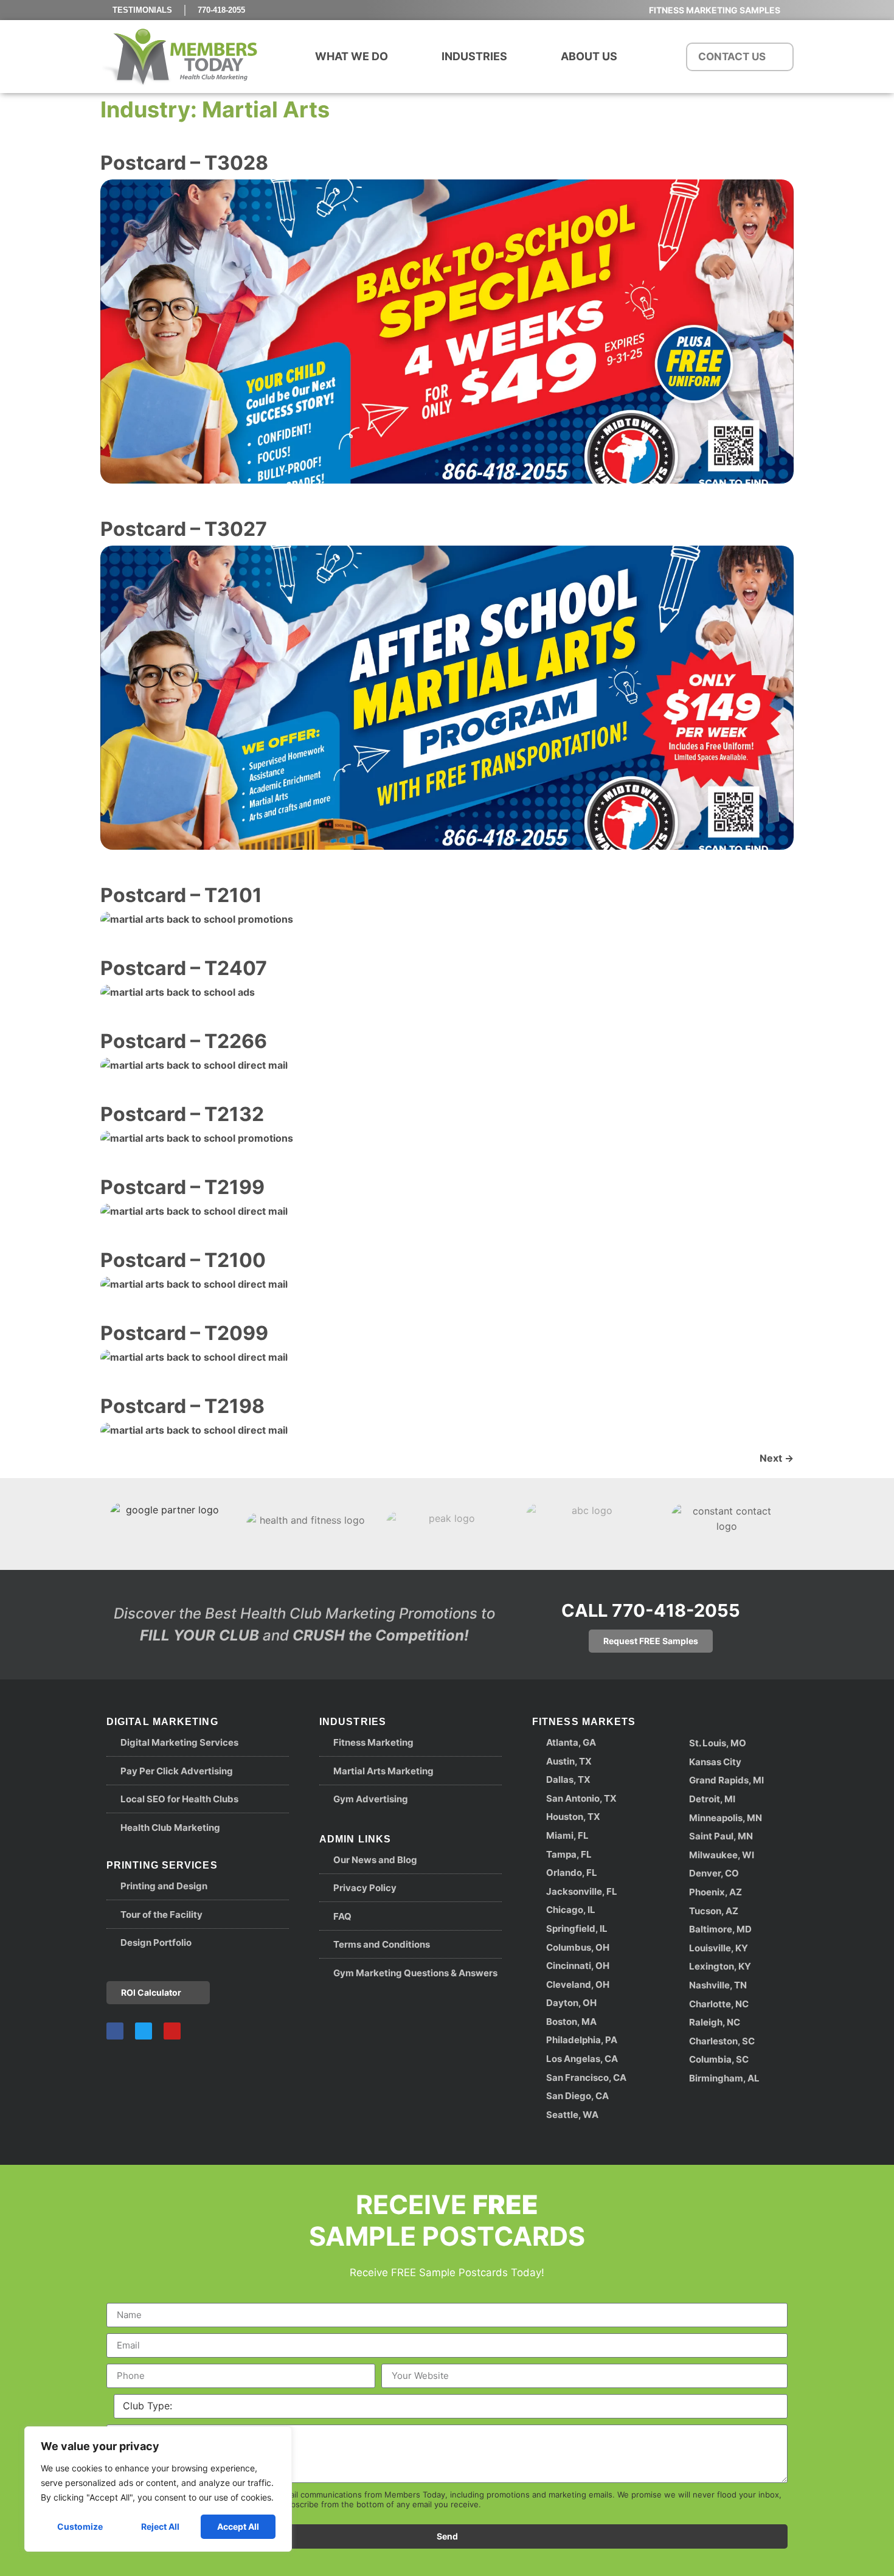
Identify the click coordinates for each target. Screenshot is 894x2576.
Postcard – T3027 (184, 529)
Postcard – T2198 (182, 1406)
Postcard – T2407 (184, 968)
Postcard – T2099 (184, 1333)
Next (777, 1458)
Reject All (160, 2526)
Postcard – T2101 (181, 895)
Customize (80, 2526)
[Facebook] (115, 2031)
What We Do (352, 56)
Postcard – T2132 (182, 1114)
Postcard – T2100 (183, 1260)
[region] (158, 2489)
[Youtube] (172, 2031)
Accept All (238, 2526)
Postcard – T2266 (184, 1041)
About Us (589, 56)
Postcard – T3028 (184, 163)
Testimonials (142, 10)
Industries (474, 56)
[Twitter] (144, 2031)
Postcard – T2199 (182, 1187)
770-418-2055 (221, 10)
